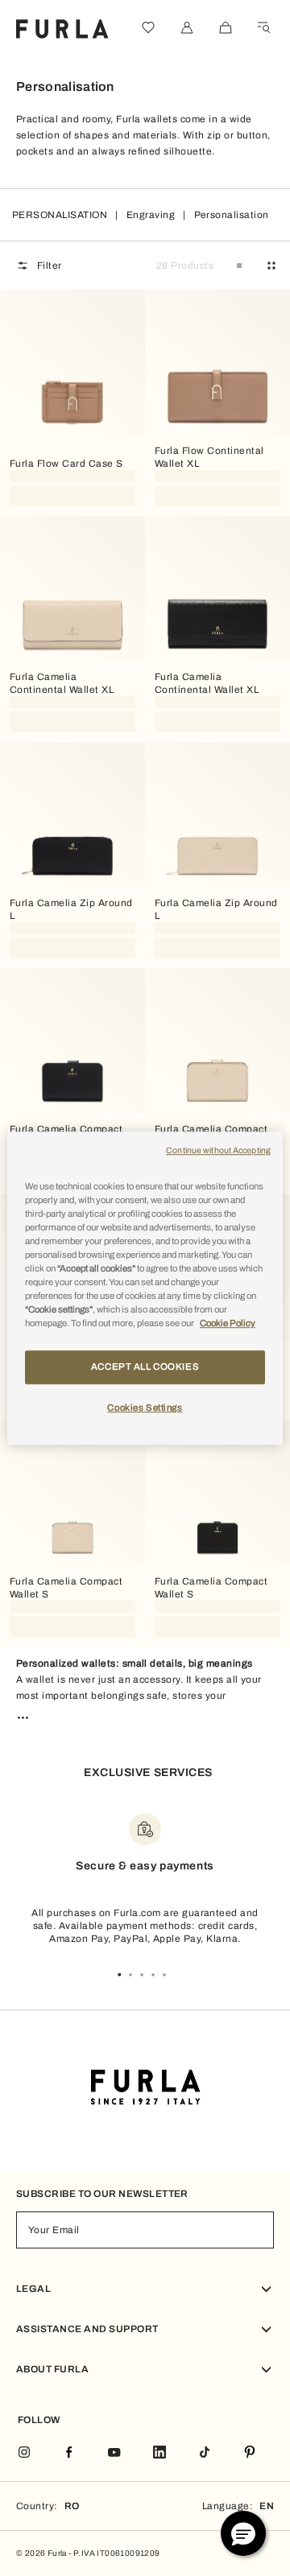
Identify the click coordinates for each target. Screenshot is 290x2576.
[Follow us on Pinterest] (250, 2453)
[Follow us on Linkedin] (159, 2453)
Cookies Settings (145, 1408)
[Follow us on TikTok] (205, 2453)
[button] (243, 2533)
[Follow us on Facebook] (69, 2453)
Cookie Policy (228, 1323)
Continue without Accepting (218, 1150)
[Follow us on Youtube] (114, 2453)
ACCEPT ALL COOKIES (145, 1366)
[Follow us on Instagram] (24, 2453)
